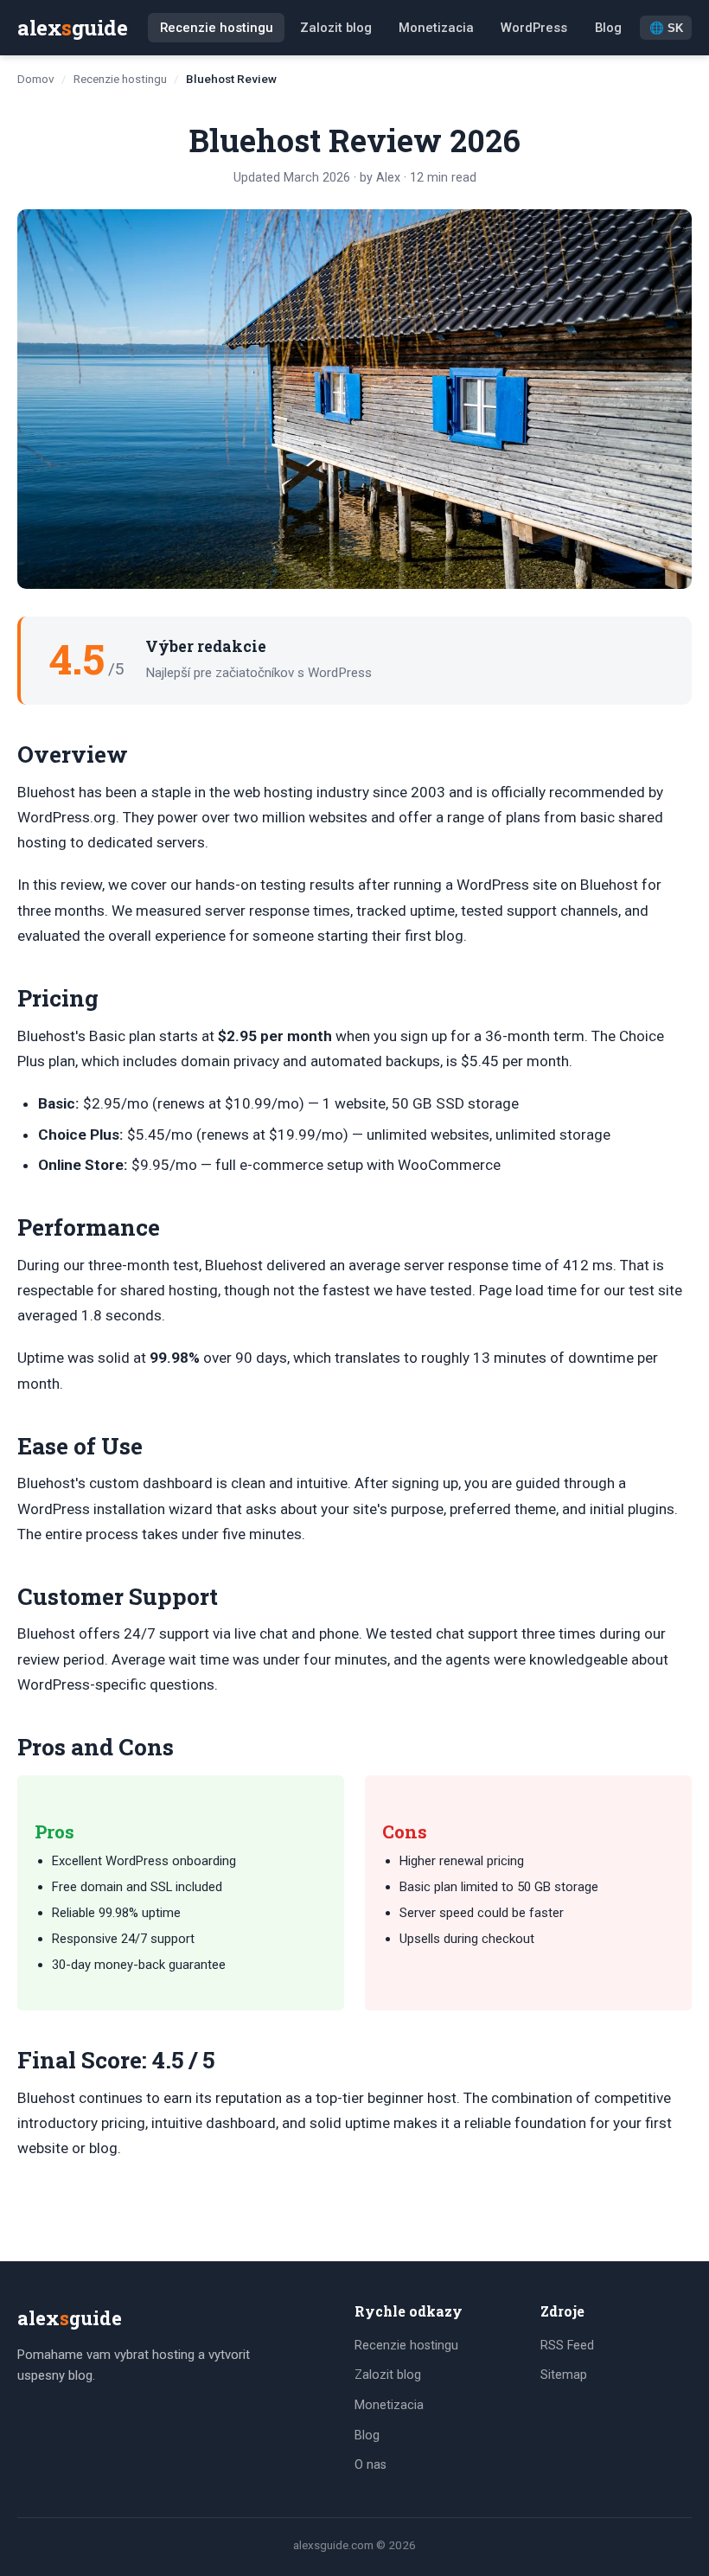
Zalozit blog (336, 28)
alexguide (72, 28)
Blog (608, 28)
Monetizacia (436, 28)
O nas (370, 2465)
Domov (36, 79)
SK (666, 29)
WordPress (534, 28)
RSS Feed (567, 2346)
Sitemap (564, 2375)
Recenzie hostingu (217, 28)
